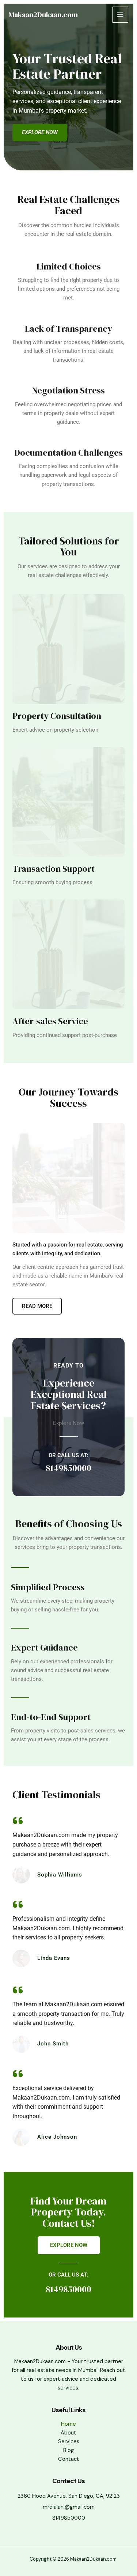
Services (69, 2442)
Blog (68, 2450)
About (68, 2433)
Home (68, 2424)
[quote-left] (18, 1821)
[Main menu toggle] (120, 15)
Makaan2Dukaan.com (43, 15)
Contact (69, 2459)
